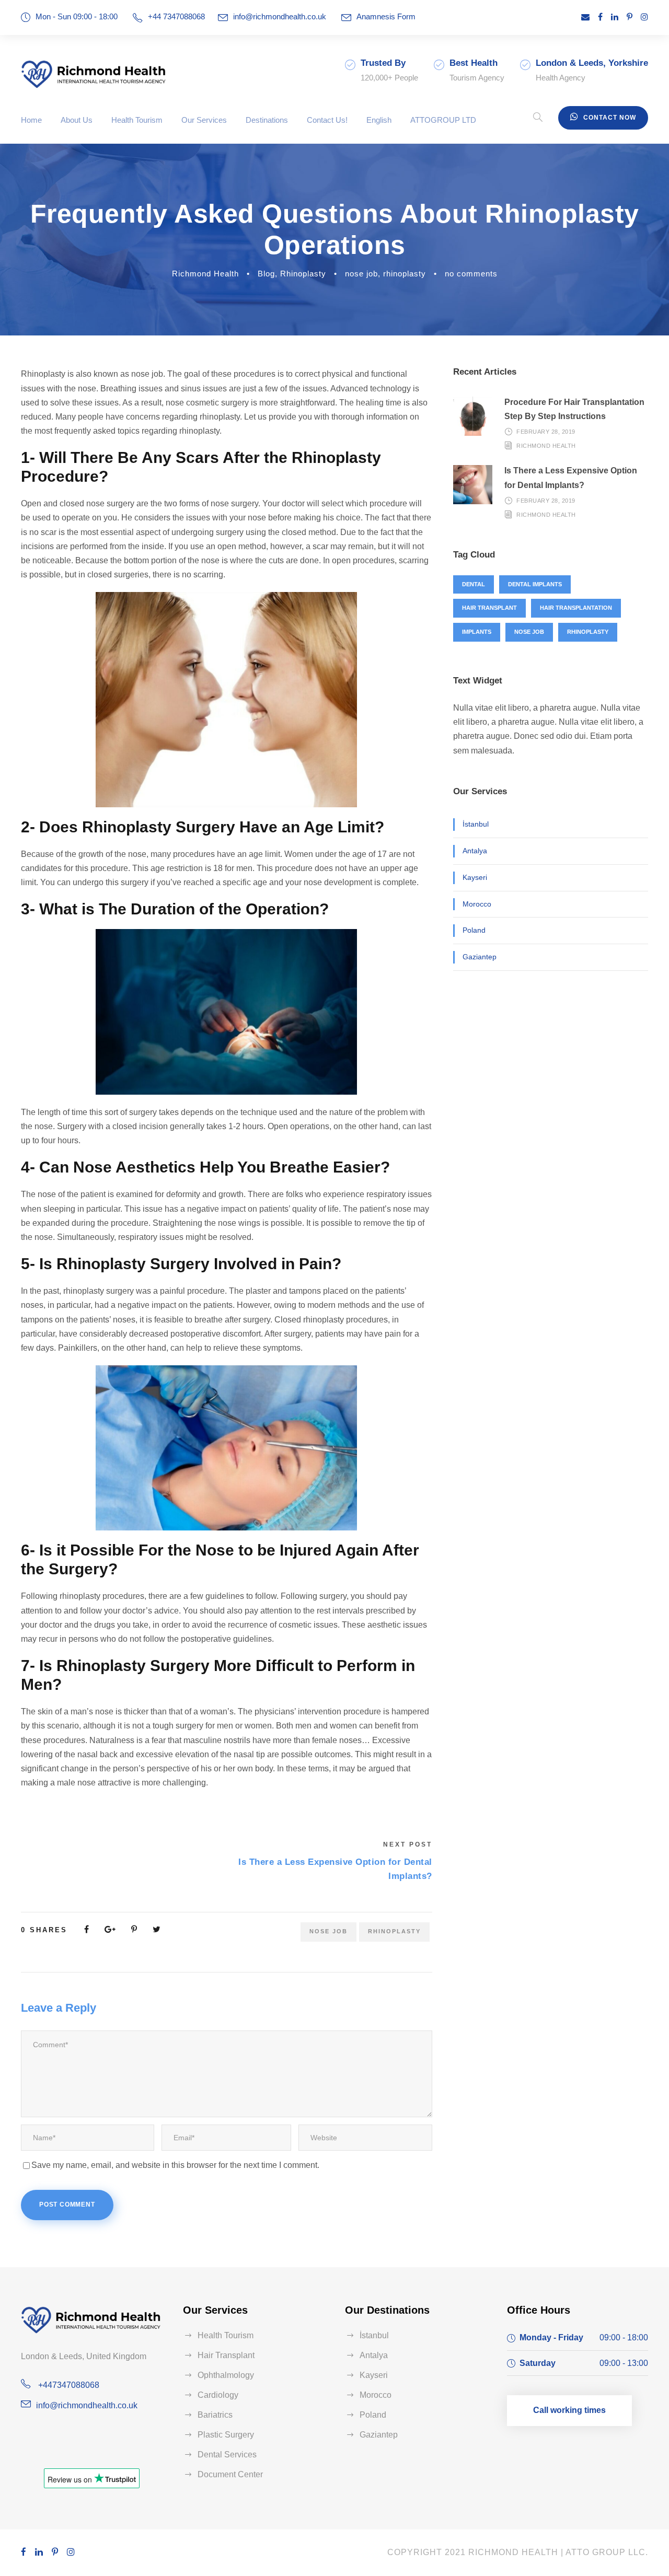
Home (31, 120)
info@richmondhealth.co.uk (280, 16)
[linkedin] (615, 17)
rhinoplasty (405, 274)
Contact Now (610, 118)
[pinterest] (630, 17)
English (379, 120)
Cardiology (218, 2395)
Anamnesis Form (386, 16)
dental (474, 584)
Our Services (204, 120)
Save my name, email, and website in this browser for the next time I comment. (175, 2165)
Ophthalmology (226, 2375)
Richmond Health (205, 274)
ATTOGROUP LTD (443, 120)
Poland (474, 930)
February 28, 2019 (546, 432)
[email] (585, 17)
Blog (266, 274)
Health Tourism (137, 120)
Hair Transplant (226, 2355)
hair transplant (489, 608)
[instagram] (644, 17)
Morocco (477, 904)
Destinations (267, 120)
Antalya (475, 851)
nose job (361, 274)
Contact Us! (327, 120)
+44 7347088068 (176, 16)
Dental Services (227, 2455)
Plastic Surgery (226, 2435)
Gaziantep (480, 957)
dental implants (535, 584)
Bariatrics (215, 2415)
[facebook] (600, 17)
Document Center (230, 2474)
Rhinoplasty (303, 274)
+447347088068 (68, 2385)
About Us (77, 120)
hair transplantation (576, 608)
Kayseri (475, 877)
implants (477, 632)
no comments (471, 274)
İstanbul (476, 824)
